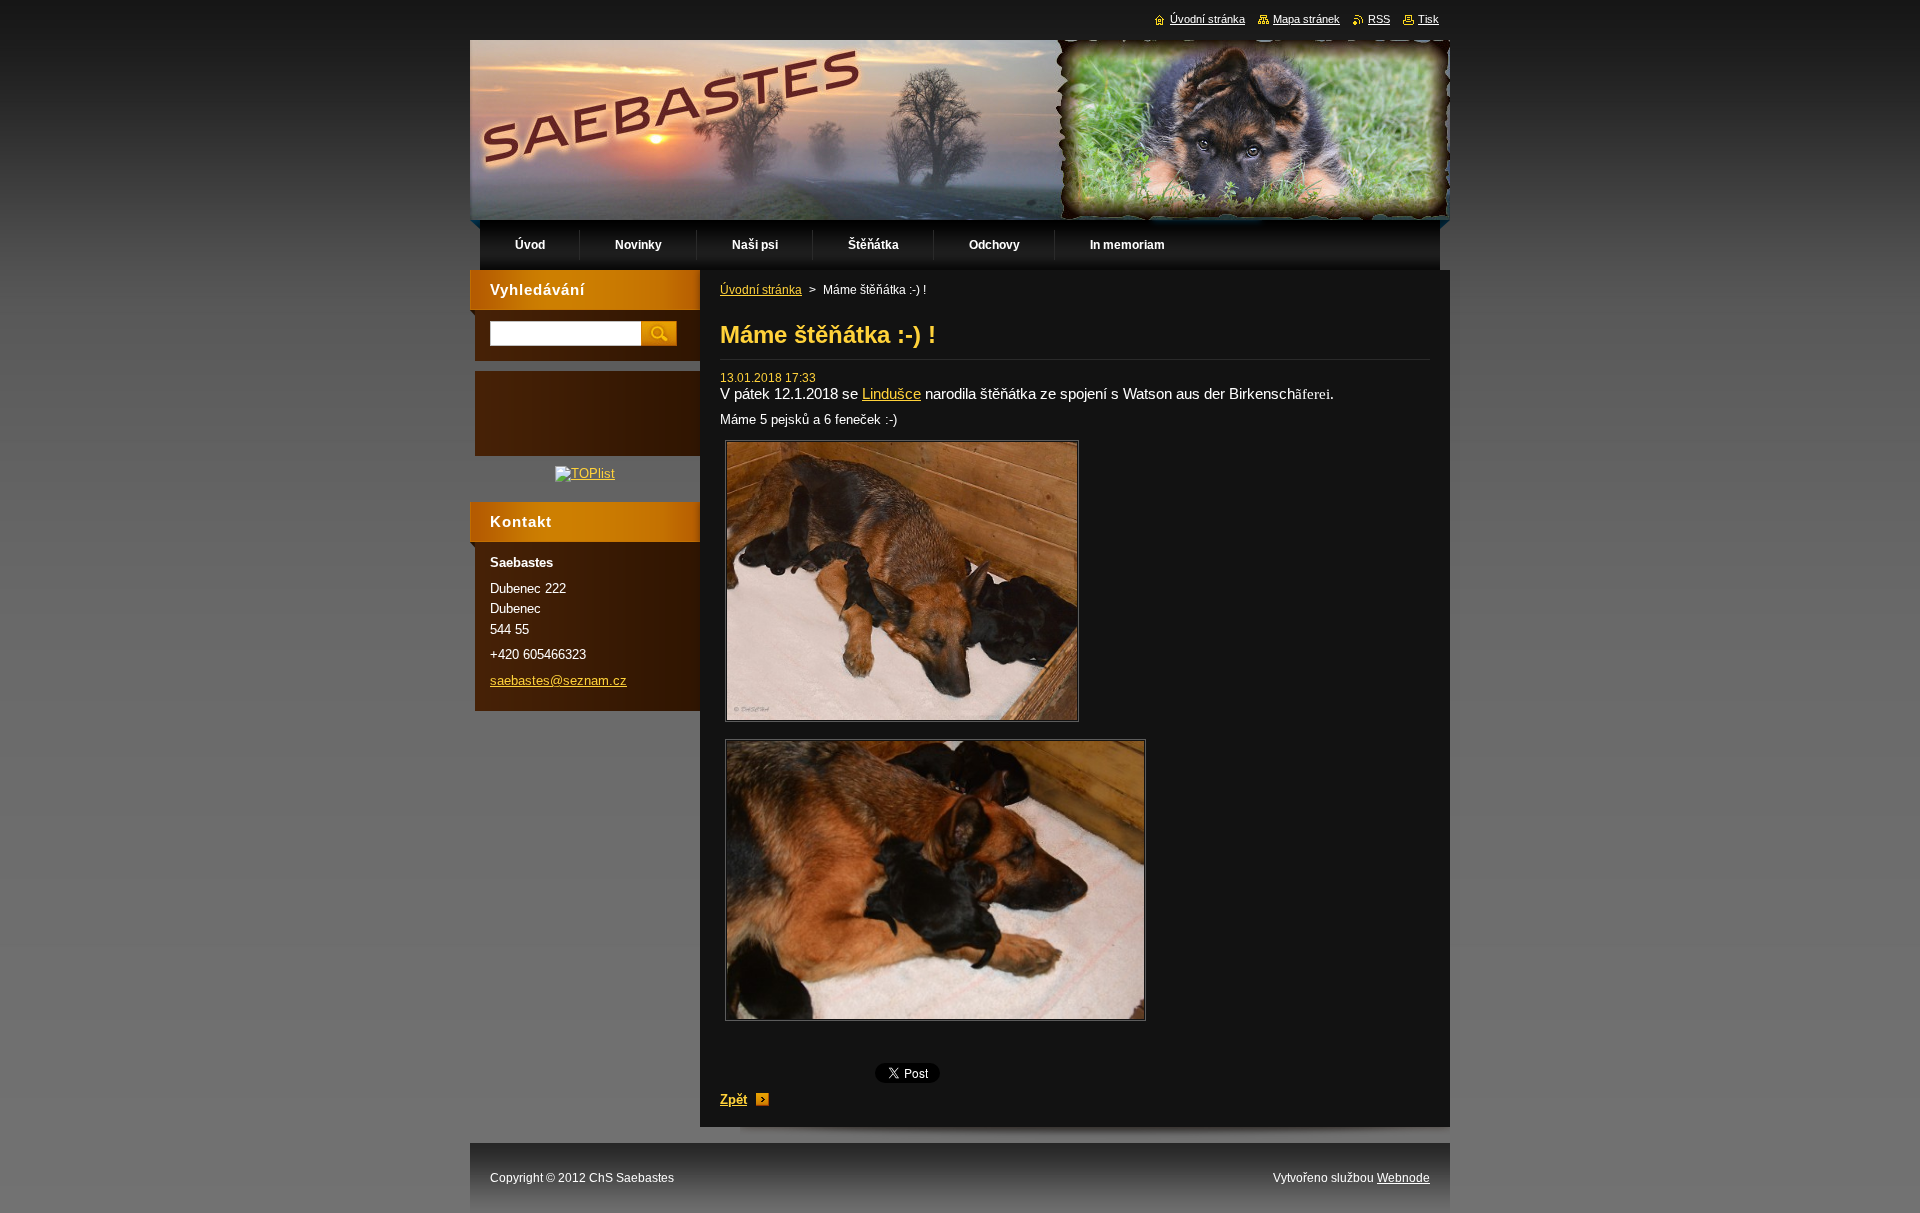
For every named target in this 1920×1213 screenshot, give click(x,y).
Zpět (733, 1099)
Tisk (1428, 19)
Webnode (1403, 1178)
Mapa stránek (1306, 19)
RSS (1379, 19)
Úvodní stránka (761, 290)
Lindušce (891, 393)
